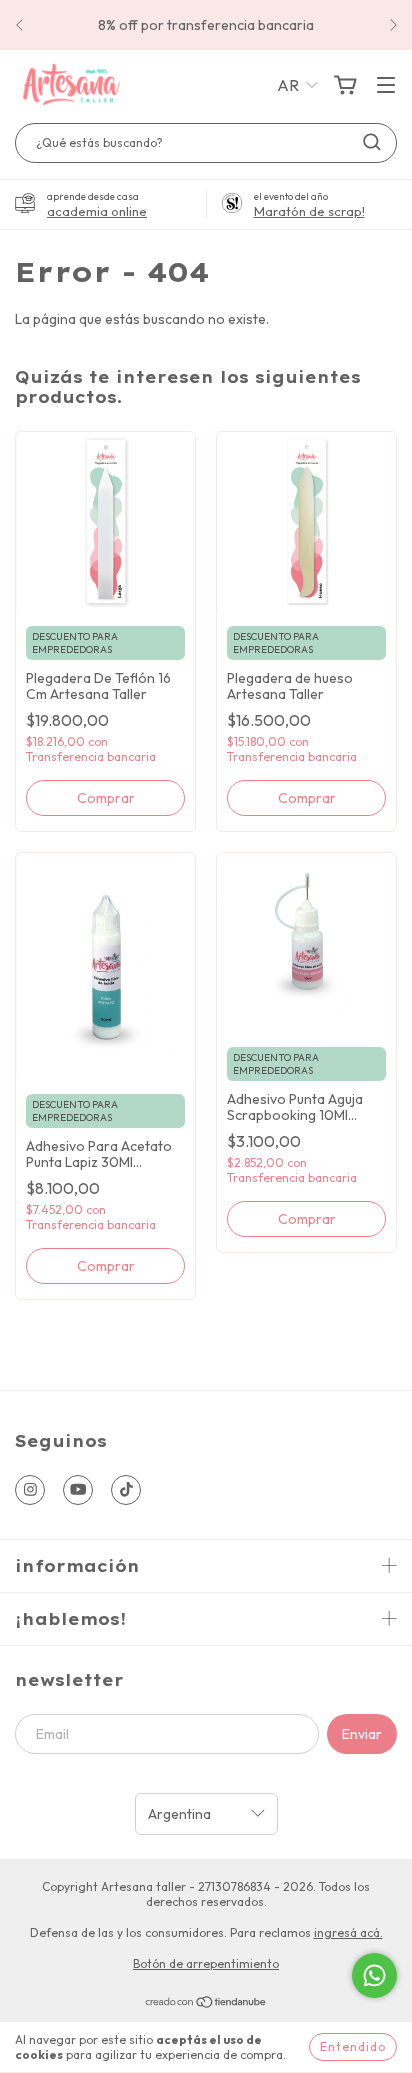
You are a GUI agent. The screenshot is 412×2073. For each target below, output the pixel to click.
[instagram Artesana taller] (30, 1490)
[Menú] (386, 86)
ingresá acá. (348, 1932)
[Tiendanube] (206, 2003)
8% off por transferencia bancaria (206, 25)
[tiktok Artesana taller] (126, 1490)
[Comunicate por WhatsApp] (374, 1975)
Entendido (353, 2046)
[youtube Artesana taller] (78, 1490)
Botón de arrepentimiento (206, 1963)
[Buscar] (372, 142)
